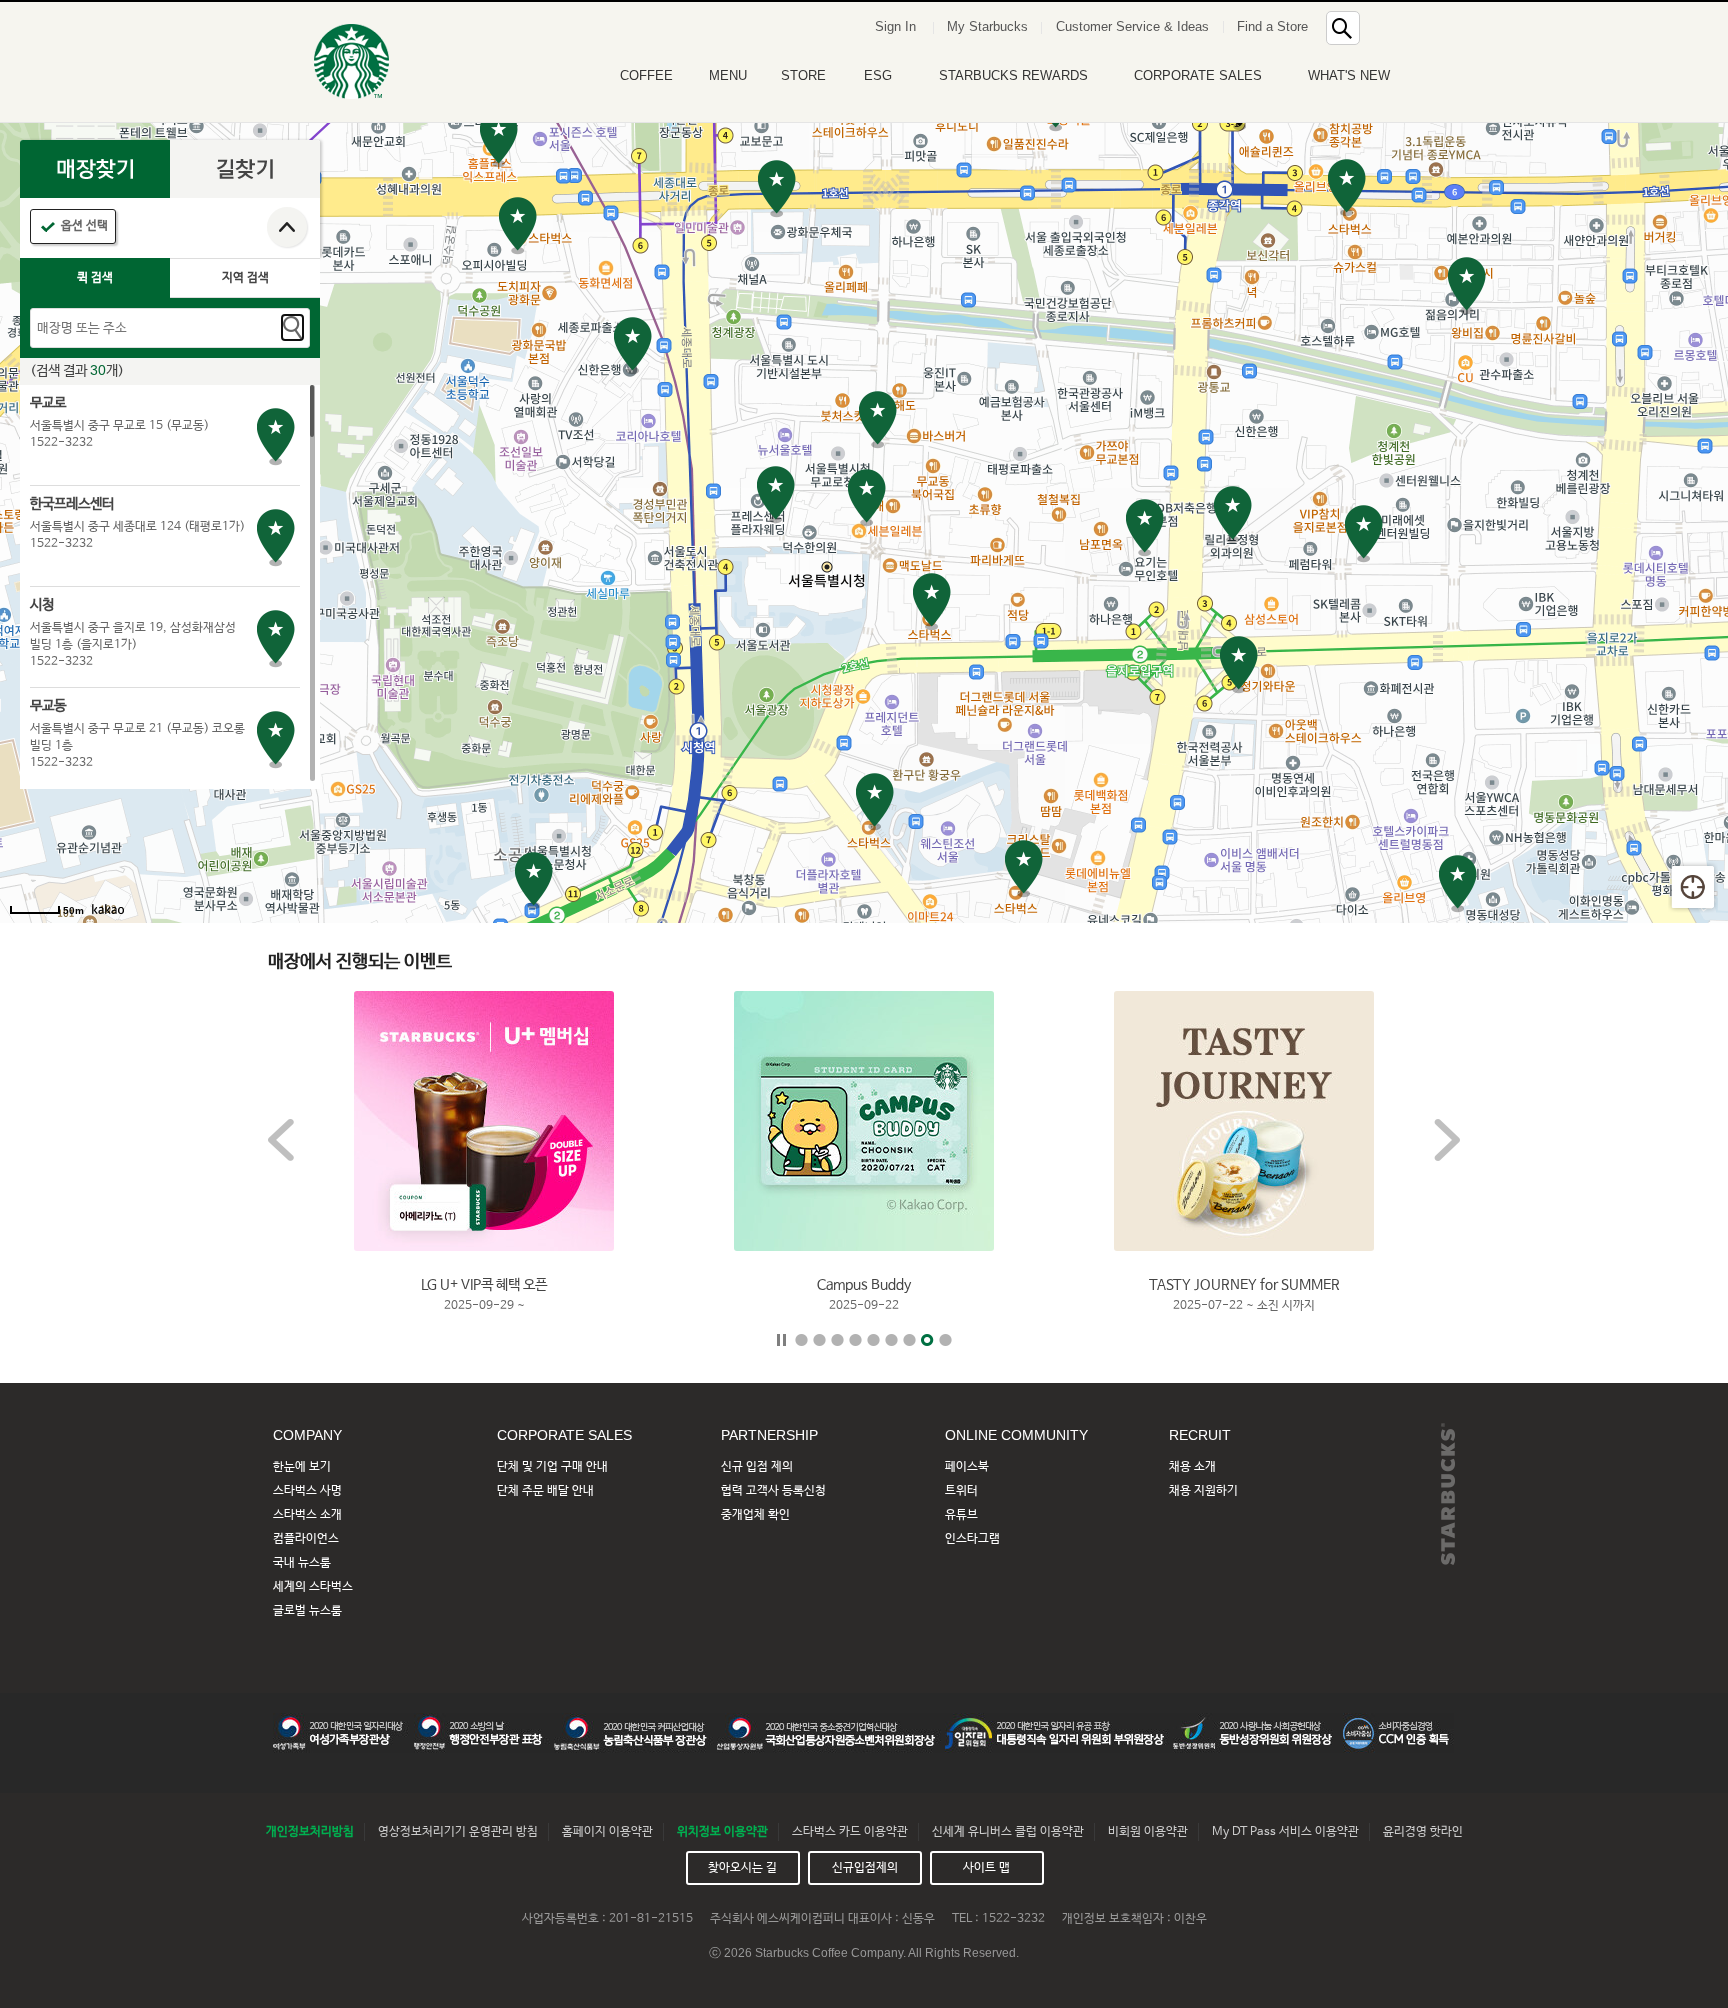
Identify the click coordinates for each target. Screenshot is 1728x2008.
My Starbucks (987, 26)
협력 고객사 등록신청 (773, 1491)
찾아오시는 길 (742, 1868)
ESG (878, 75)
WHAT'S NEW (1349, 75)
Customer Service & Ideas (1132, 26)
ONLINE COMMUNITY (1016, 1435)
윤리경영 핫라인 (1423, 1832)
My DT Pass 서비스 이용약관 (1285, 1832)
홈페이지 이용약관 (607, 1832)
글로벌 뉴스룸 (307, 1611)
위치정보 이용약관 (722, 1832)
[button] (1387, 24)
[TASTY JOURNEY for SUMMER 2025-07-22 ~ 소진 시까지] (1244, 1121)
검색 (292, 327)
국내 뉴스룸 (302, 1563)
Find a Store (1272, 26)
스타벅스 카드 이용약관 (850, 1832)
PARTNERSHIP (769, 1435)
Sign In (895, 26)
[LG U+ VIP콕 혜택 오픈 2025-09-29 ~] (484, 1121)
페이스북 (967, 1467)
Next (1447, 1140)
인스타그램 (972, 1539)
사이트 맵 (986, 1868)
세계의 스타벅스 (313, 1587)
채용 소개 (1192, 1467)
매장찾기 (95, 169)
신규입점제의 (865, 1868)
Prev (281, 1140)
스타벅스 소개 (307, 1515)
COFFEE (646, 75)
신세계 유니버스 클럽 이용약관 (1008, 1832)
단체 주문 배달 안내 (545, 1491)
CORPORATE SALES (1198, 75)
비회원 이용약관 (1148, 1832)
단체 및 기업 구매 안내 (552, 1467)
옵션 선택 (84, 226)
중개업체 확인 (755, 1515)
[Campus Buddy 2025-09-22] (864, 1121)
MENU (728, 75)
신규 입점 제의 (757, 1467)
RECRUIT (1200, 1435)
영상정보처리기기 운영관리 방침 (458, 1832)
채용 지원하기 (1203, 1491)
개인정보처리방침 (310, 1832)
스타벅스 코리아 (351, 61)
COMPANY (307, 1435)
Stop (781, 1340)
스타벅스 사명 (307, 1491)
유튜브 (961, 1515)
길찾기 (245, 169)
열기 (288, 228)
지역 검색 (245, 278)
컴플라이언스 (306, 1539)
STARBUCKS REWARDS (1013, 75)
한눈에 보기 (302, 1467)
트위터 (961, 1491)
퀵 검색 (95, 278)
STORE (803, 75)
